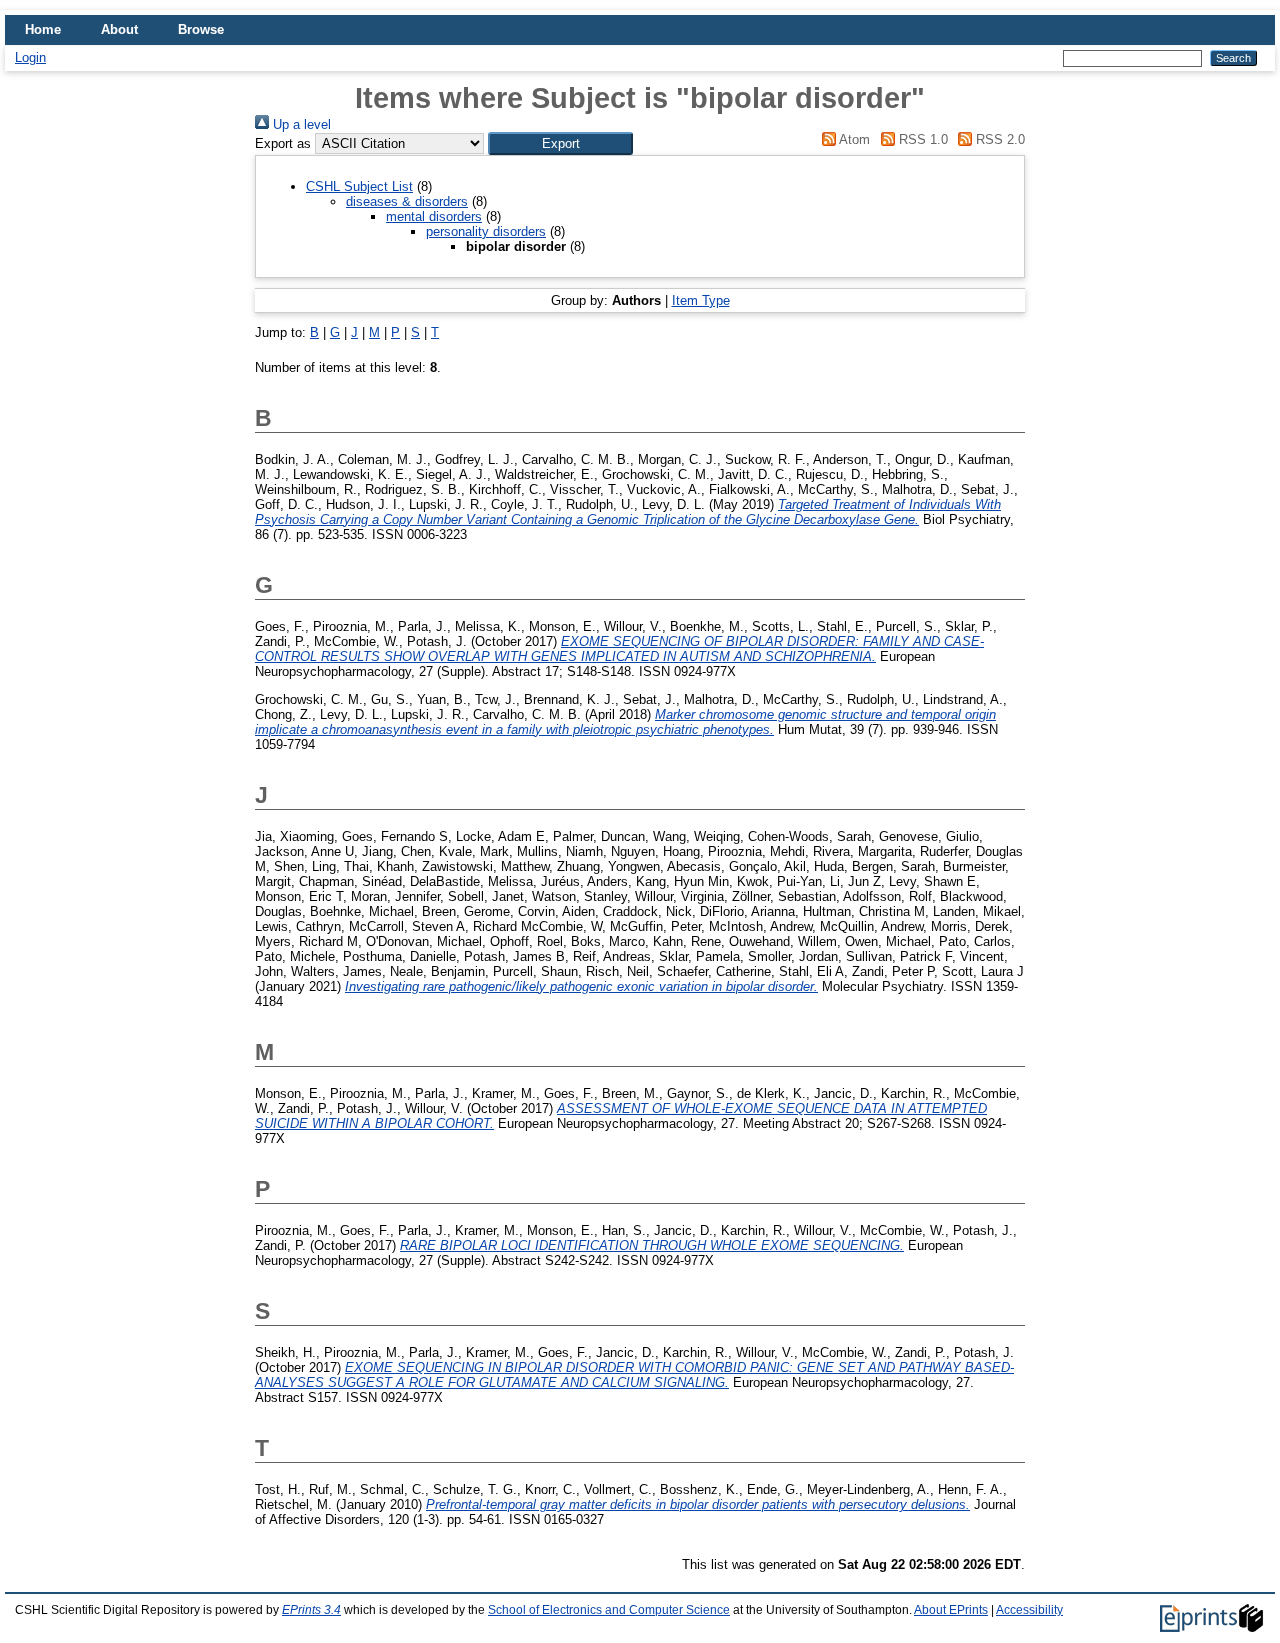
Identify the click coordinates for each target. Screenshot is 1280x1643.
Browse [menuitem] (201, 29)
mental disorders (434, 216)
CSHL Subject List (359, 186)
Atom (853, 139)
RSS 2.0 (998, 139)
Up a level (300, 124)
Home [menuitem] (43, 29)
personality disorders (486, 231)
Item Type (701, 300)
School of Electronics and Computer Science (609, 1610)
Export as (283, 143)
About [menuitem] (119, 29)
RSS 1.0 (921, 139)
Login (30, 57)
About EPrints (951, 1610)
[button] (560, 143)
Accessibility (1029, 1610)
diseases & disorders (407, 201)
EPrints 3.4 (311, 1610)
